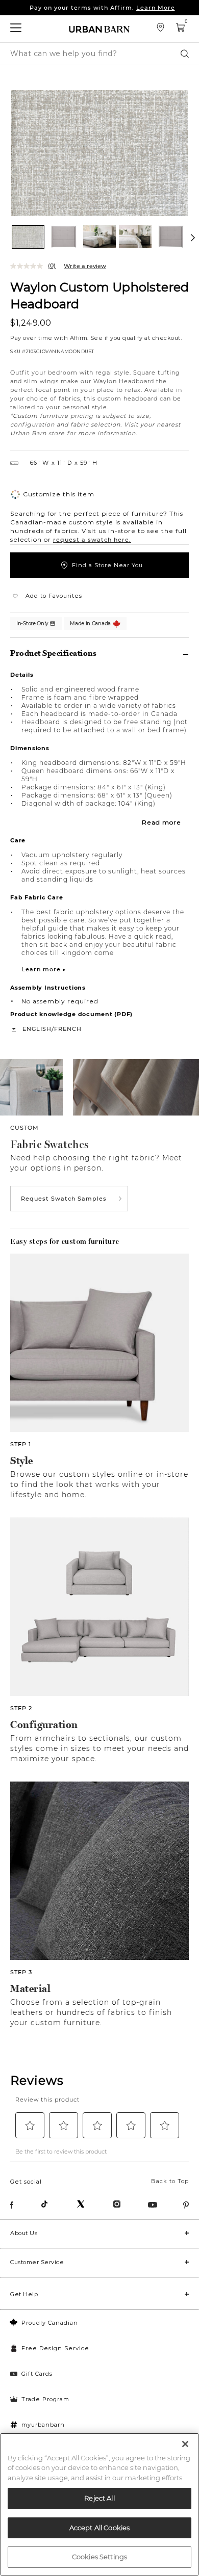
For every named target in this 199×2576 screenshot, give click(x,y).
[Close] (185, 2444)
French (68, 1029)
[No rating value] (29, 266)
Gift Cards (37, 2374)
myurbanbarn (43, 2425)
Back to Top (170, 2181)
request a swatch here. (92, 540)
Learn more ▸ (44, 969)
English (37, 1029)
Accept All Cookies (99, 2528)
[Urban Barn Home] (99, 29)
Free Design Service (55, 2348)
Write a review (85, 266)
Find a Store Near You (107, 565)
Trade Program (45, 2399)
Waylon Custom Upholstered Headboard (99, 295)
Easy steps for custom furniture (65, 1241)
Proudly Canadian (50, 2323)
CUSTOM (24, 1128)
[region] (99, 2504)
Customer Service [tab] (37, 2262)
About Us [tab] (24, 2233)
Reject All (99, 2498)
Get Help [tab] (24, 2294)
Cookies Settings (99, 2557)
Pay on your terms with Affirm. (102, 8)
